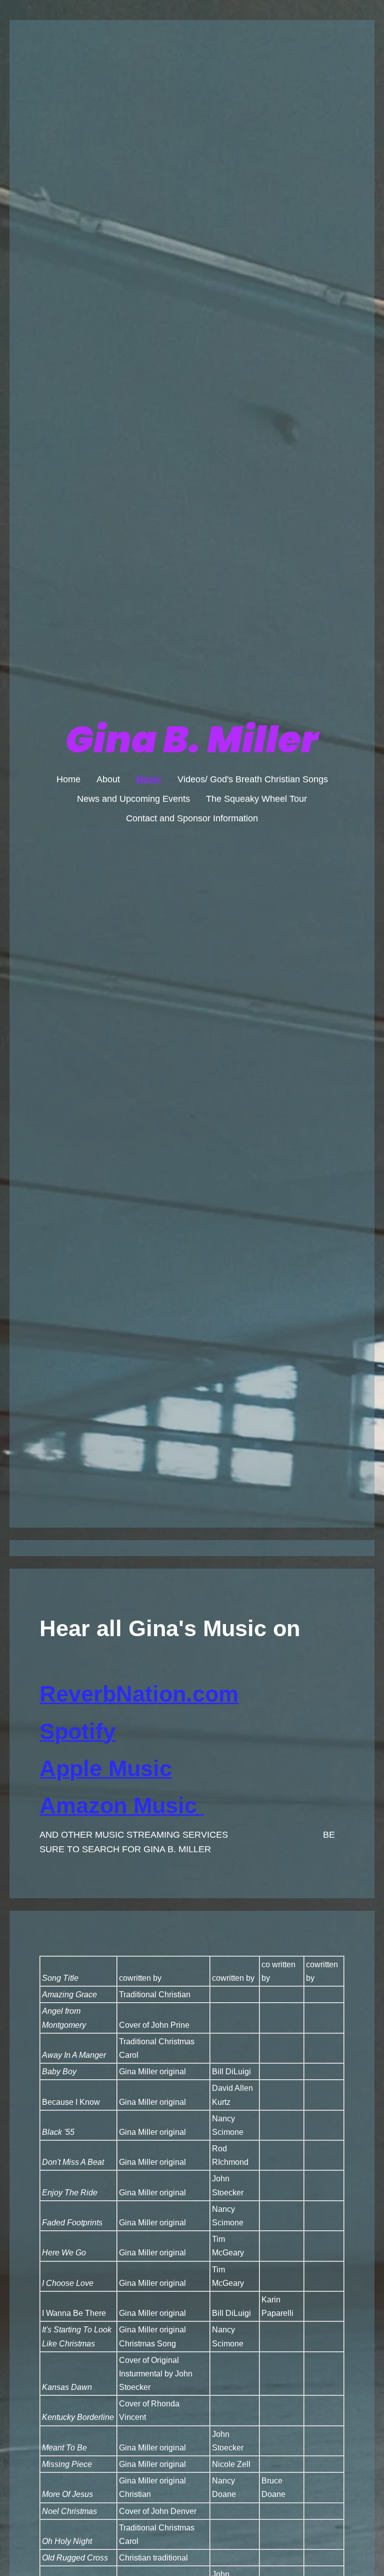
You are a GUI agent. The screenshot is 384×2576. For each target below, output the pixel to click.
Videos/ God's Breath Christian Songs (253, 779)
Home (68, 779)
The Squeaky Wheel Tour (256, 799)
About (108, 779)
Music (149, 779)
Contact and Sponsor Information (192, 818)
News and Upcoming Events (133, 799)
